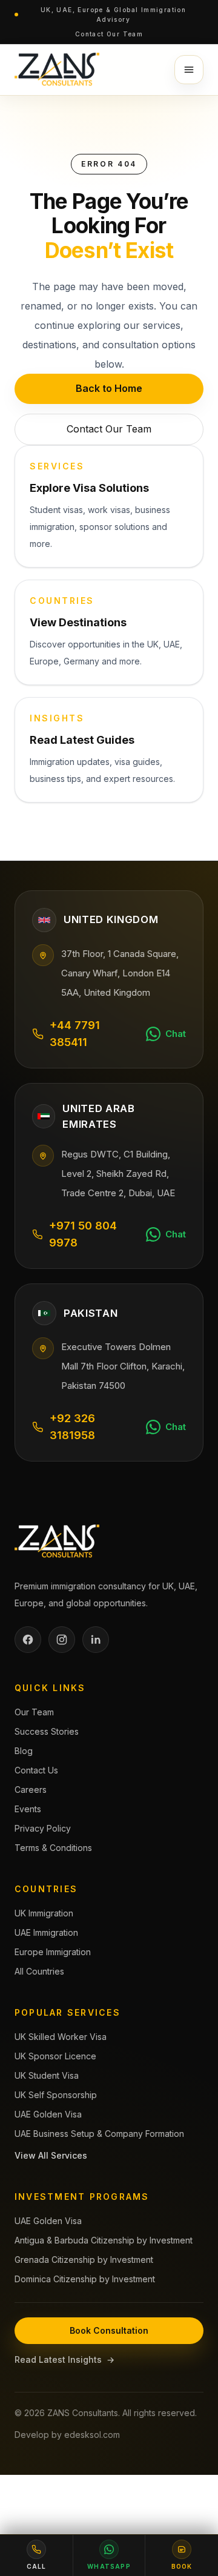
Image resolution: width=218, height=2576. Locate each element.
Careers (31, 1790)
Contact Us (36, 1770)
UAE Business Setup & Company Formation (99, 2134)
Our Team (34, 1712)
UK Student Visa (47, 2075)
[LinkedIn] (96, 1640)
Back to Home (109, 388)
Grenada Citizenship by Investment (84, 2260)
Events (28, 1809)
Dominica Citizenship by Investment (85, 2279)
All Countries (39, 1971)
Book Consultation (109, 2330)
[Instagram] (62, 1640)
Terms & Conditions (53, 1848)
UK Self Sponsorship (56, 2095)
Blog (24, 1751)
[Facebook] (28, 1640)
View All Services (51, 2155)
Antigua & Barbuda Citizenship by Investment (104, 2240)
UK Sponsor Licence (55, 2056)
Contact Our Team (109, 34)
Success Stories (47, 1731)
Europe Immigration (53, 1952)
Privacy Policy (43, 1828)
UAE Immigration (46, 1932)
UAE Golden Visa (48, 2114)
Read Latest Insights (64, 2359)
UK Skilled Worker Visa (61, 2037)
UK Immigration (44, 1913)
